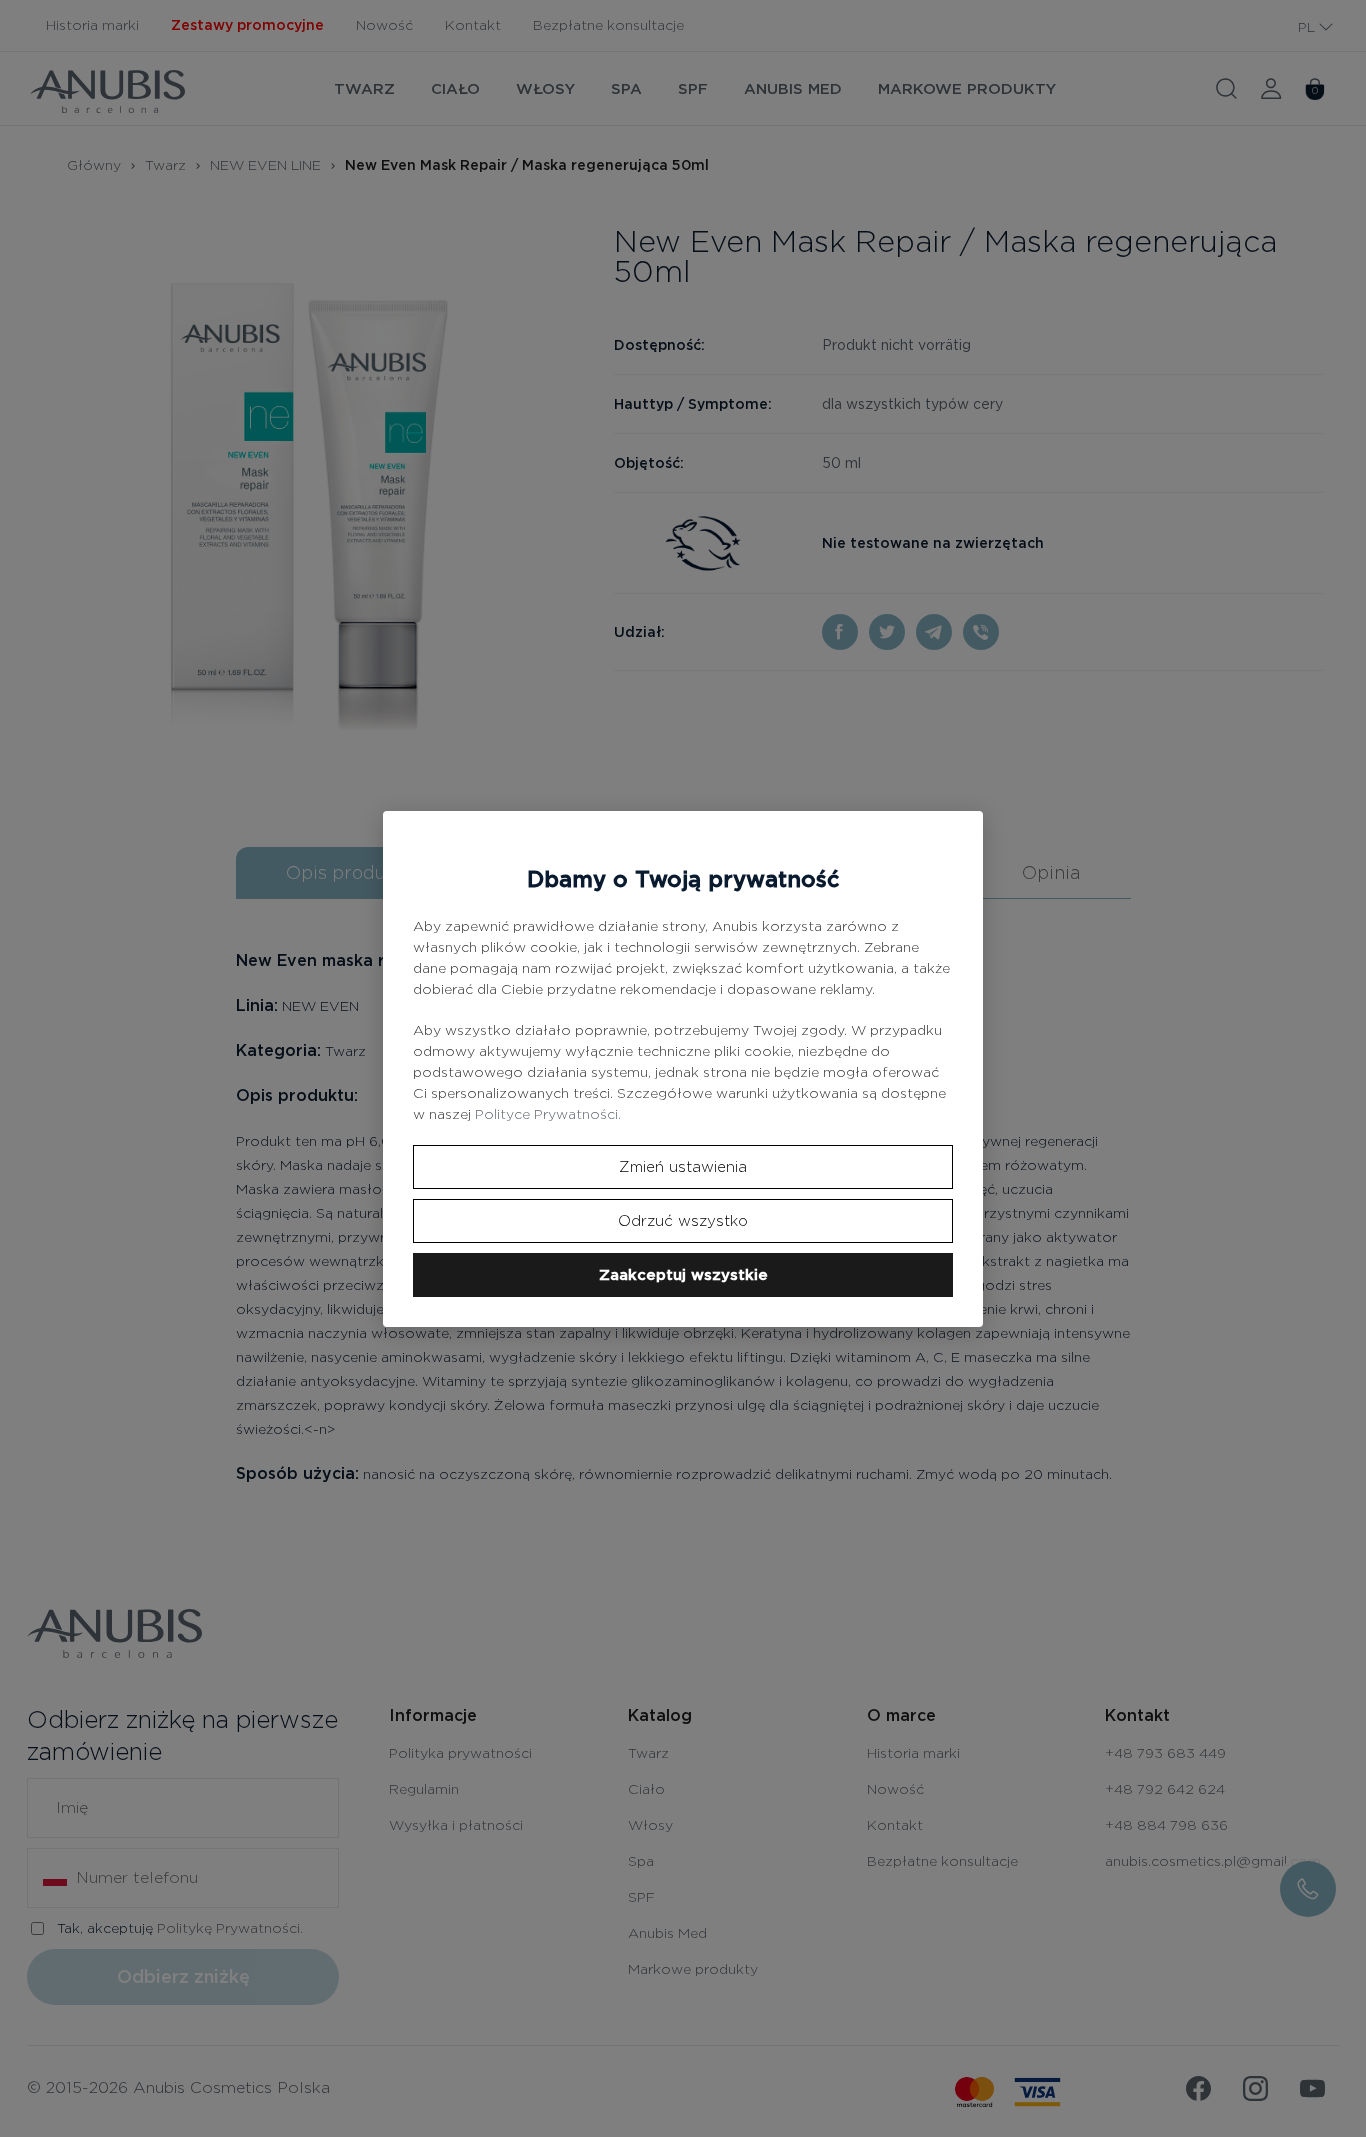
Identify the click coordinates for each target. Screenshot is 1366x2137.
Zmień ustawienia (683, 1167)
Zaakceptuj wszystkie (683, 1275)
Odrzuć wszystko (683, 1221)
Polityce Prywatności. (548, 1114)
